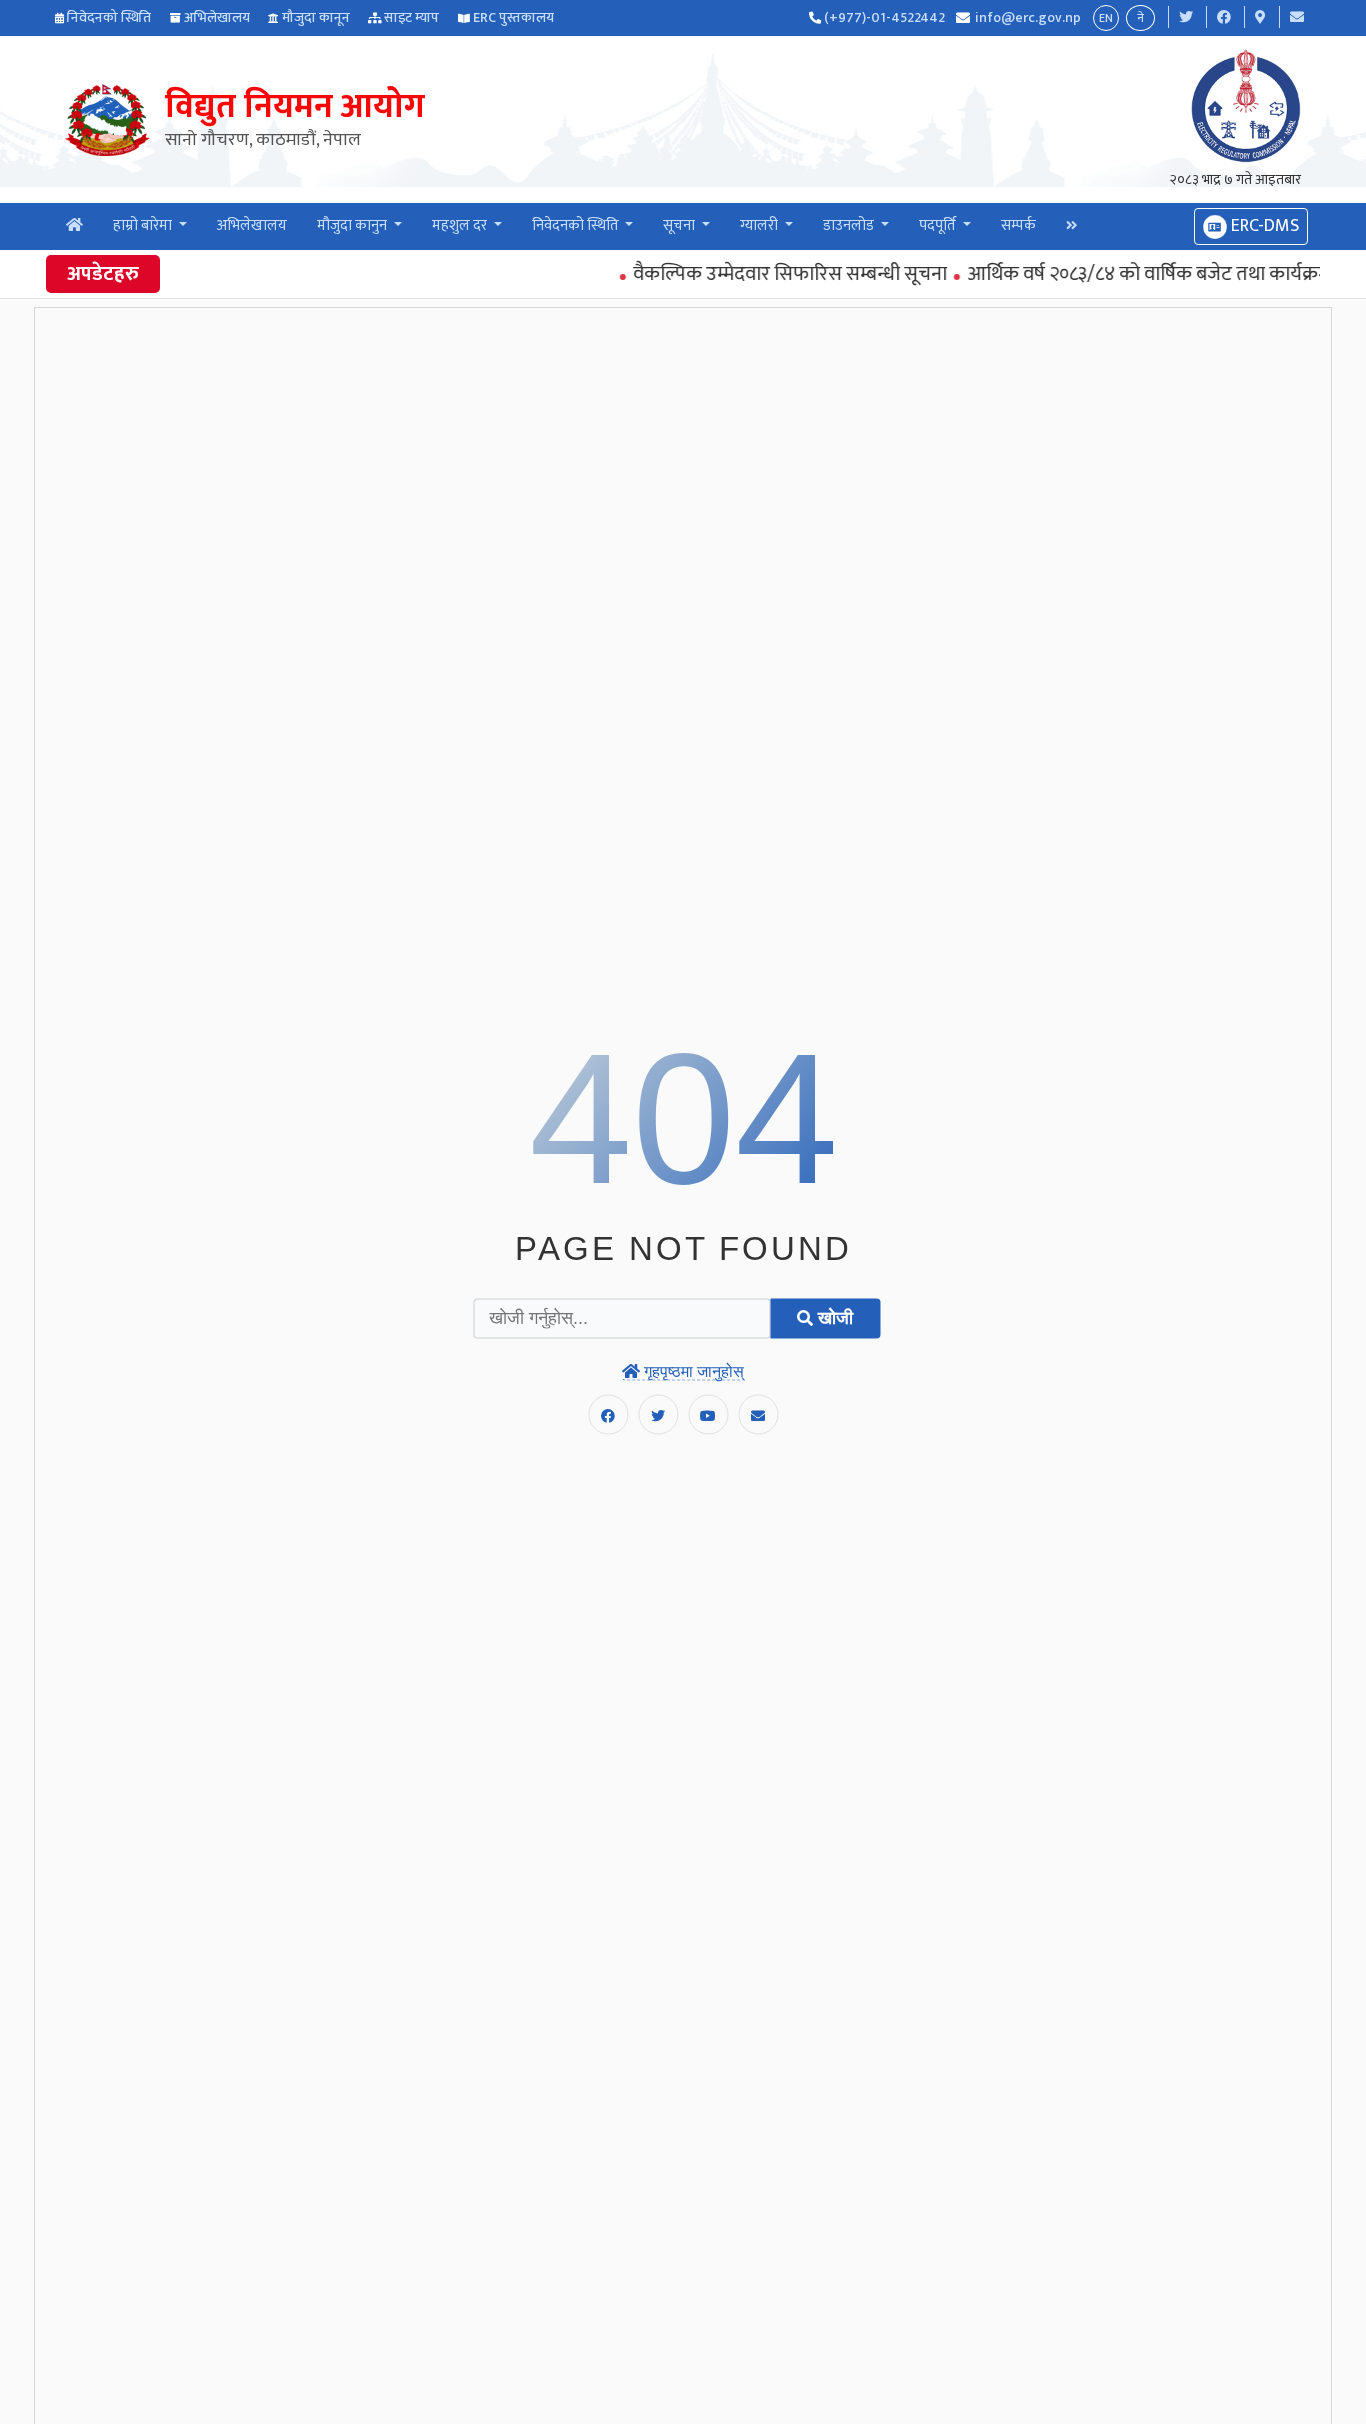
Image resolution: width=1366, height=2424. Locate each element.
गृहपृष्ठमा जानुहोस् (692, 1370)
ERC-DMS (1263, 226)
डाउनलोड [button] (850, 225)
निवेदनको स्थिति (109, 17)
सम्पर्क (1018, 225)
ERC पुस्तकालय (513, 17)
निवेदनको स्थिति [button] (577, 225)
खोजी (833, 1318)
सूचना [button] (680, 225)
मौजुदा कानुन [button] (353, 225)
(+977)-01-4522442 (884, 17)
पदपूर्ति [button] (939, 225)
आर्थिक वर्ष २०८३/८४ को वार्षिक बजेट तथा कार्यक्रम (1124, 274)
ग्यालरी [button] (760, 225)
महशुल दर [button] (461, 225)
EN (1106, 18)
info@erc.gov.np (1028, 17)
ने (1140, 18)
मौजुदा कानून (316, 17)
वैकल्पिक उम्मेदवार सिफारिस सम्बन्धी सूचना (766, 274)
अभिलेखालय (217, 17)
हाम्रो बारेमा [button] (144, 225)
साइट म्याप (411, 17)
